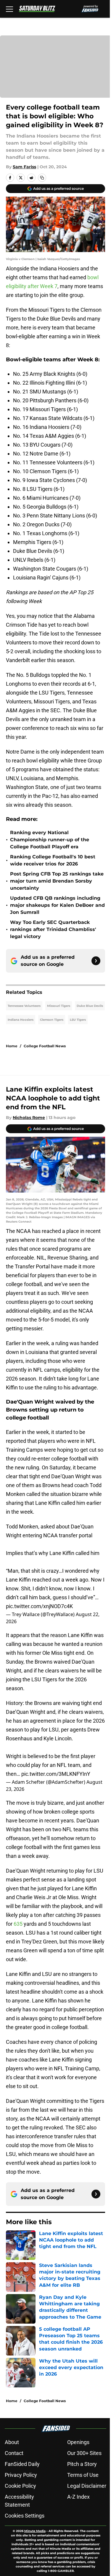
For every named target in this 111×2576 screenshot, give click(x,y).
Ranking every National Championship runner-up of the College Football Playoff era (50, 840)
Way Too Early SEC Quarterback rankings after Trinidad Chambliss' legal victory (53, 929)
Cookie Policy (20, 2486)
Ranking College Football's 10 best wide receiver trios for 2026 (53, 860)
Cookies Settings (25, 2516)
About (12, 2442)
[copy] (42, 178)
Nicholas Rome (29, 1118)
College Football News (45, 1046)
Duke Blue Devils (90, 1006)
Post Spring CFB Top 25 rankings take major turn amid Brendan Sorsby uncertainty (57, 881)
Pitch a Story (82, 2464)
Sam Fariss (24, 167)
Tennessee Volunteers (24, 1006)
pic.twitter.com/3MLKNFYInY (56, 1774)
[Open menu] (9, 9)
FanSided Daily (22, 2464)
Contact (14, 2453)
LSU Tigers (78, 1020)
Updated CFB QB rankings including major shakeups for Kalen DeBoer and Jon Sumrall (57, 905)
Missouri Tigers (59, 1006)
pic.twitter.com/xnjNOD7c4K (39, 1606)
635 (19, 1924)
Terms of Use (83, 2475)
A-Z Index (78, 2497)
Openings (78, 2442)
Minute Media (35, 2531)
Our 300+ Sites (84, 2453)
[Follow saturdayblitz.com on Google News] (96, 961)
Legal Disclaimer (87, 2486)
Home (12, 1046)
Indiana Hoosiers (21, 1020)
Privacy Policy (21, 2475)
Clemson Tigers (52, 1020)
